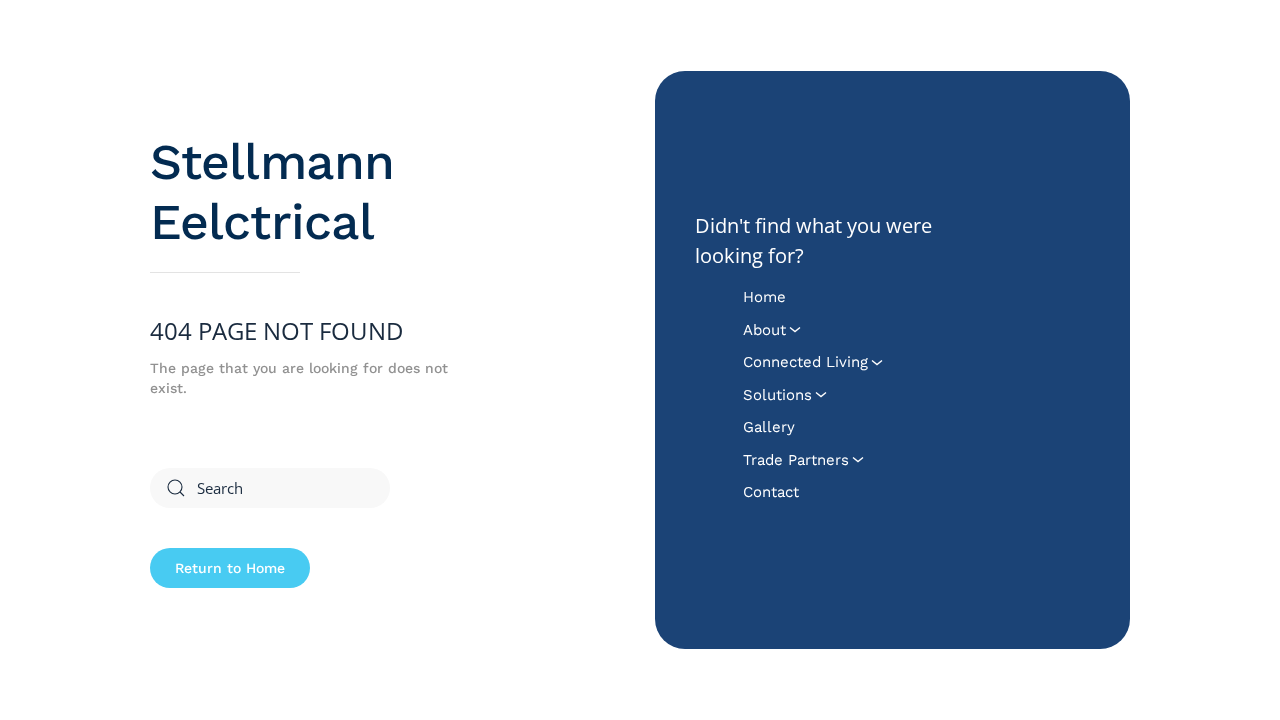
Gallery (769, 427)
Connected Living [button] (805, 362)
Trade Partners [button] (796, 460)
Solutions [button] (777, 395)
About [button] (764, 330)
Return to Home (230, 568)
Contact (771, 492)
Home (764, 297)
